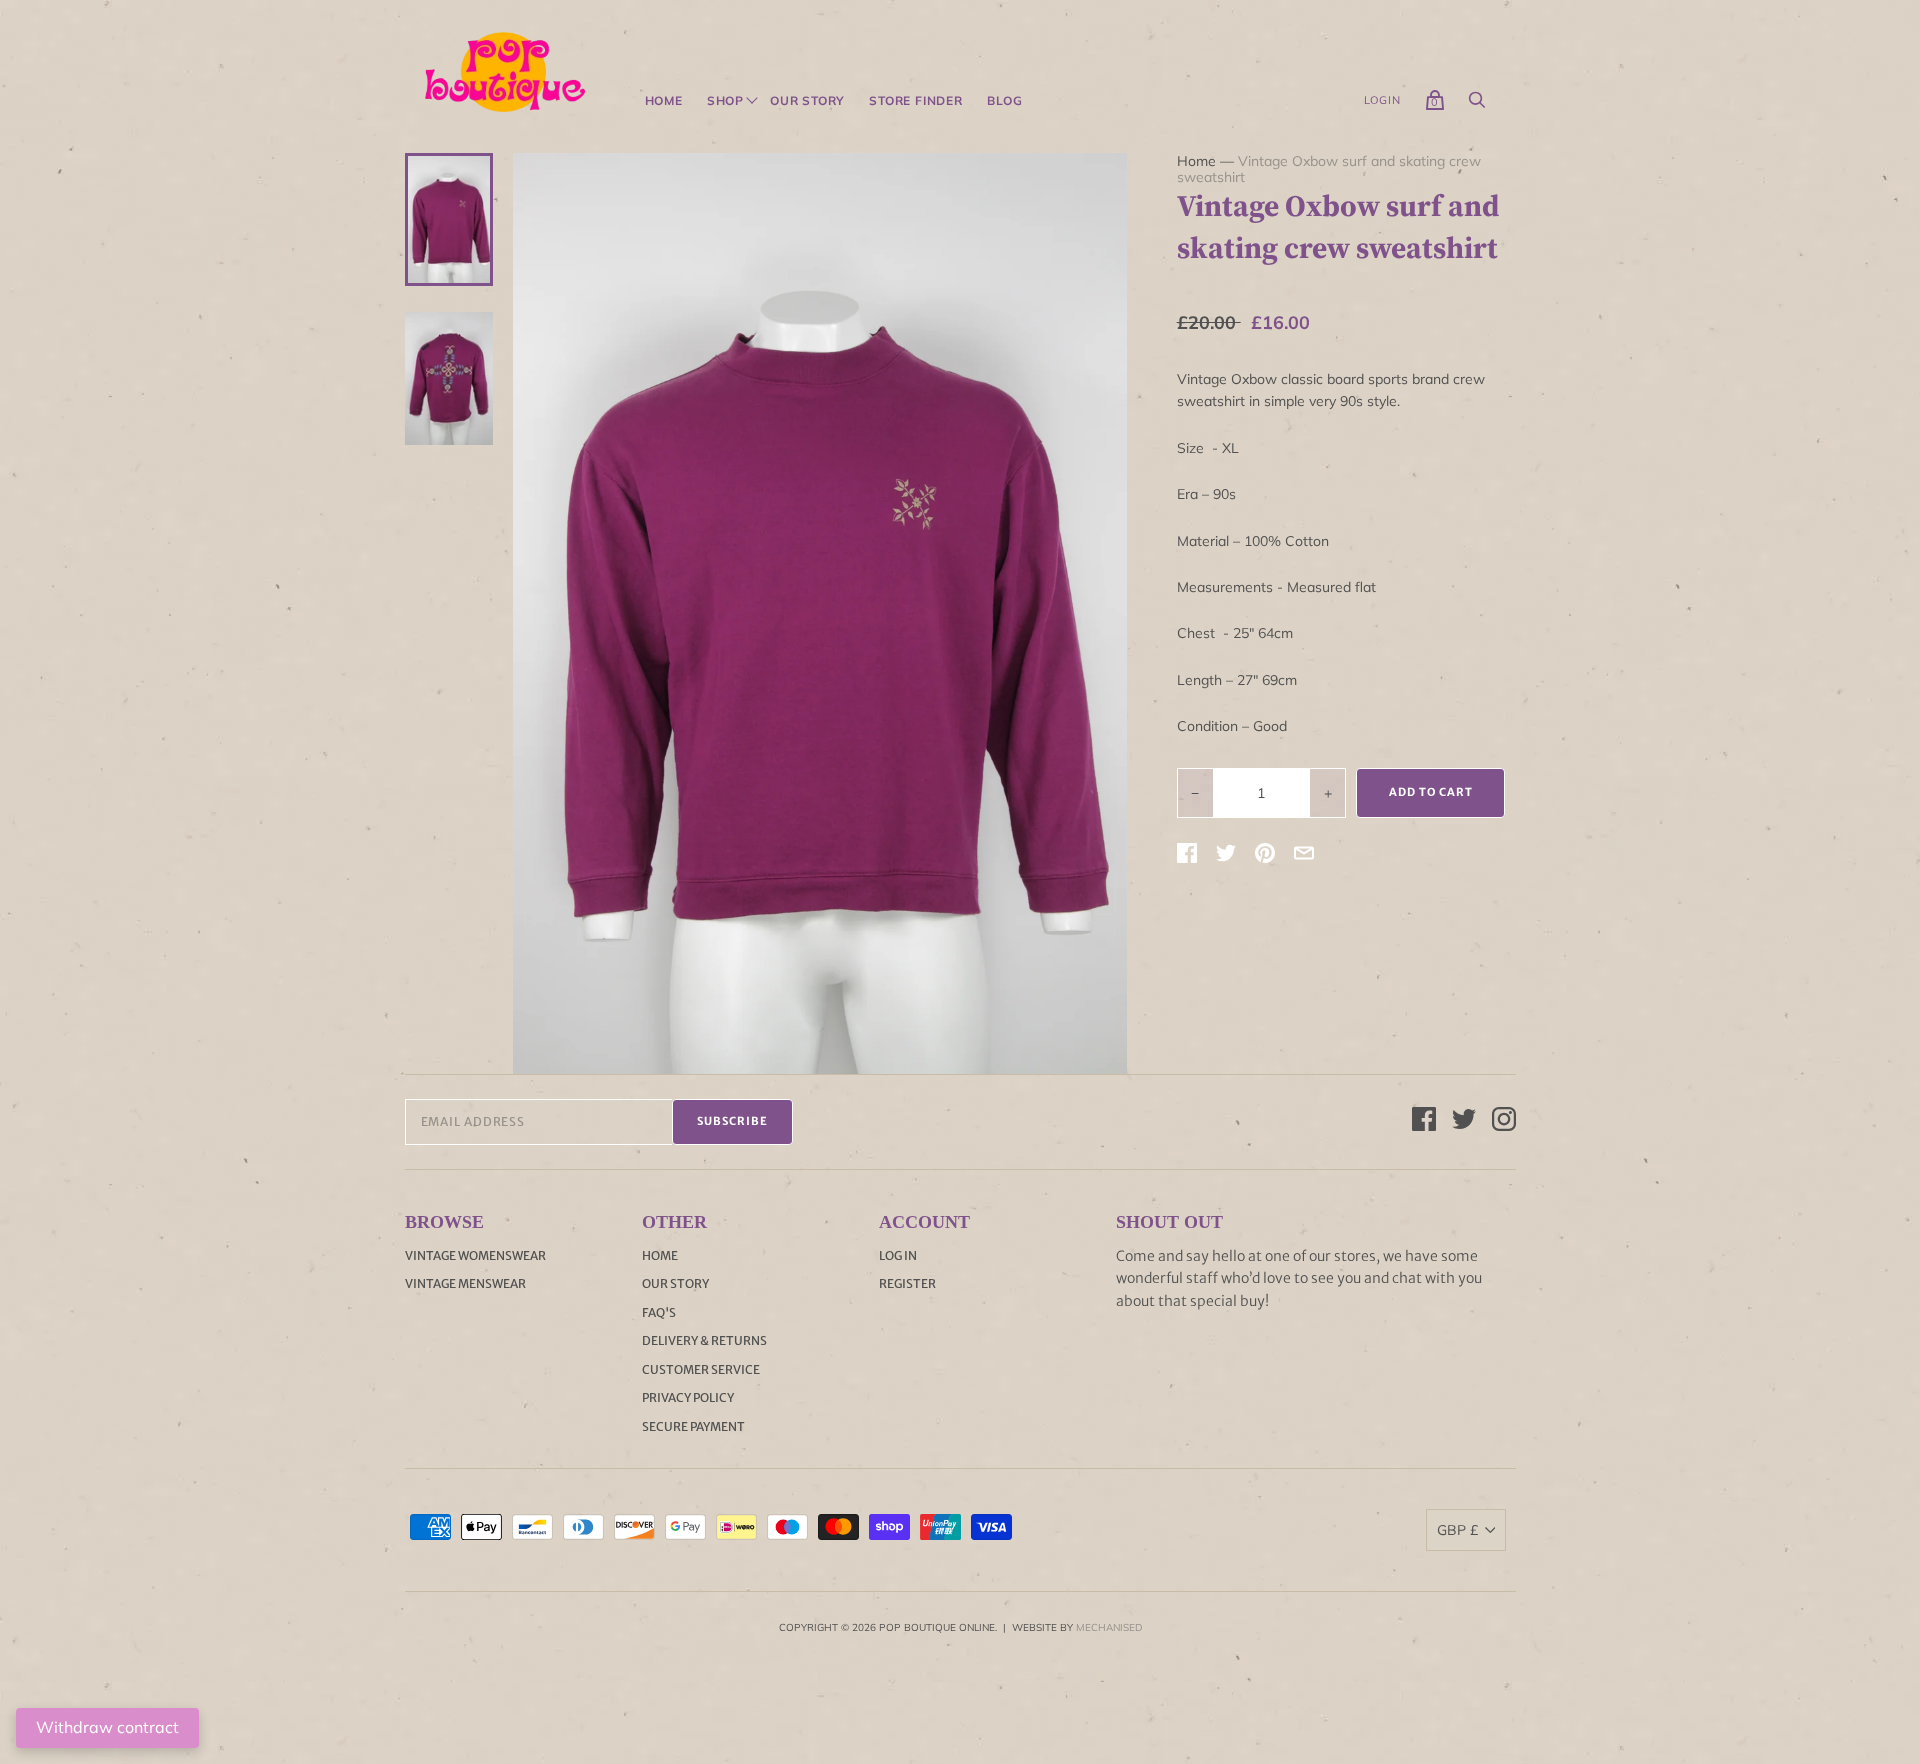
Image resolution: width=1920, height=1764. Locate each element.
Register (907, 1283)
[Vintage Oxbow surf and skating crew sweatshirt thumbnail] (449, 219)
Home (664, 101)
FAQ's (659, 1312)
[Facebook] (1424, 1122)
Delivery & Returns (704, 1340)
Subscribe (732, 1121)
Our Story (807, 101)
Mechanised (1109, 1627)
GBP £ (1457, 1530)
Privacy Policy (688, 1397)
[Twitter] (1464, 1122)
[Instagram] (1504, 1122)
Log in (898, 1255)
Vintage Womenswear (475, 1255)
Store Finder (916, 101)
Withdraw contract (107, 1727)
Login (1382, 100)
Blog (1005, 101)
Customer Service (701, 1369)
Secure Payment (693, 1426)
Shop (725, 101)
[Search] (1477, 105)
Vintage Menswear (465, 1283)
